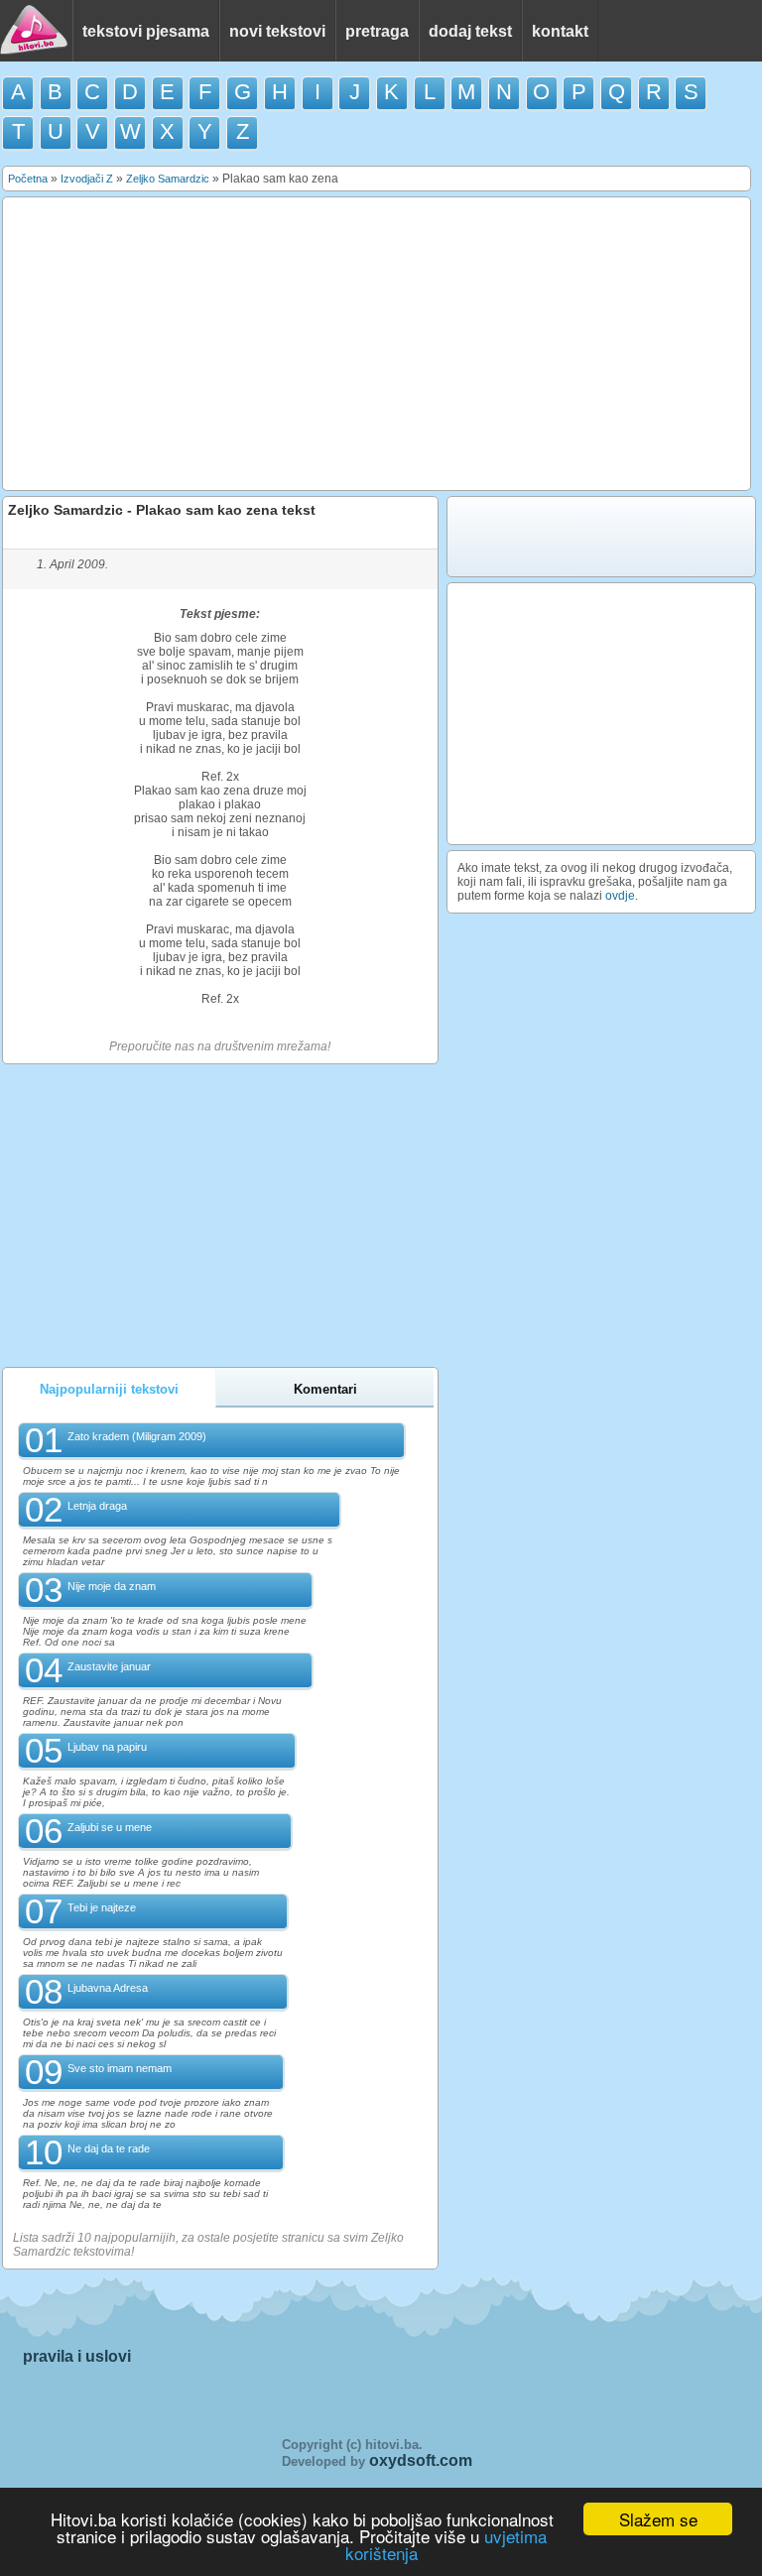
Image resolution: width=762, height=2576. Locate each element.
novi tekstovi (277, 31)
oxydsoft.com (421, 2460)
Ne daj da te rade (109, 2148)
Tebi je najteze (102, 1907)
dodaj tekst (470, 31)
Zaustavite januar (109, 1666)
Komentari (325, 1389)
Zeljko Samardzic (168, 179)
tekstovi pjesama (146, 31)
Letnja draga (97, 1506)
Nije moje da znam (112, 1586)
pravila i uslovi (77, 2356)
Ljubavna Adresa (108, 1988)
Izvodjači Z (87, 179)
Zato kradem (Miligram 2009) (137, 1436)
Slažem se (658, 2519)
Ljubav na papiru (107, 1747)
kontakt (560, 31)
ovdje (620, 896)
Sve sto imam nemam (120, 2068)
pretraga (377, 31)
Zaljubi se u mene (110, 1827)
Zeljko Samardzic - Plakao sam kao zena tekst (162, 510)
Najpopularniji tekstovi (109, 1389)
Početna (28, 179)
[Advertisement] (377, 344)
